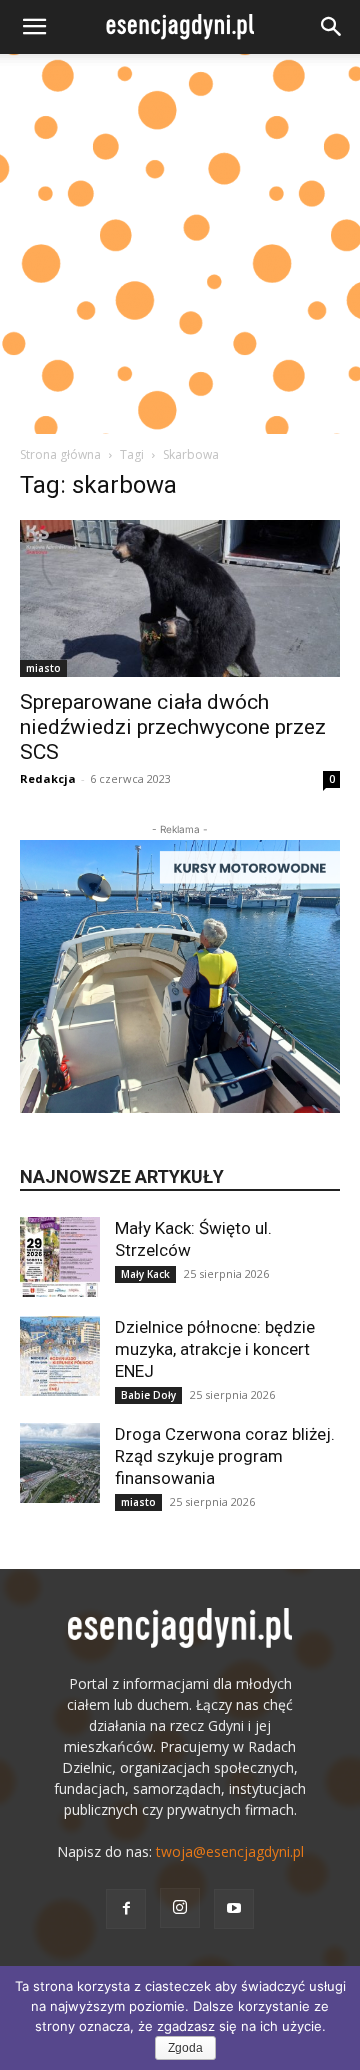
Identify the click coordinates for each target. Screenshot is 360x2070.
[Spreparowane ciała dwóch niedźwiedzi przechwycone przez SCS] (180, 598)
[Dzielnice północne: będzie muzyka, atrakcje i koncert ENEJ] (60, 1356)
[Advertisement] (180, 244)
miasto (43, 668)
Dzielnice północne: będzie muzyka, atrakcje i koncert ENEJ (215, 1349)
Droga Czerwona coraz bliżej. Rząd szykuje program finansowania (225, 1456)
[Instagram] (180, 1908)
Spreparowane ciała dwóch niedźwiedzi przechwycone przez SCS (173, 727)
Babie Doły (148, 1395)
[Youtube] (234, 1909)
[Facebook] (126, 1909)
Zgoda (185, 2048)
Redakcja (48, 778)
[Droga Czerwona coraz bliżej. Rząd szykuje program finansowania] (60, 1463)
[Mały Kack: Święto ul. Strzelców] (60, 1257)
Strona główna (60, 454)
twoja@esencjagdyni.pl (230, 1851)
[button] (34, 27)
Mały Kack (145, 1274)
